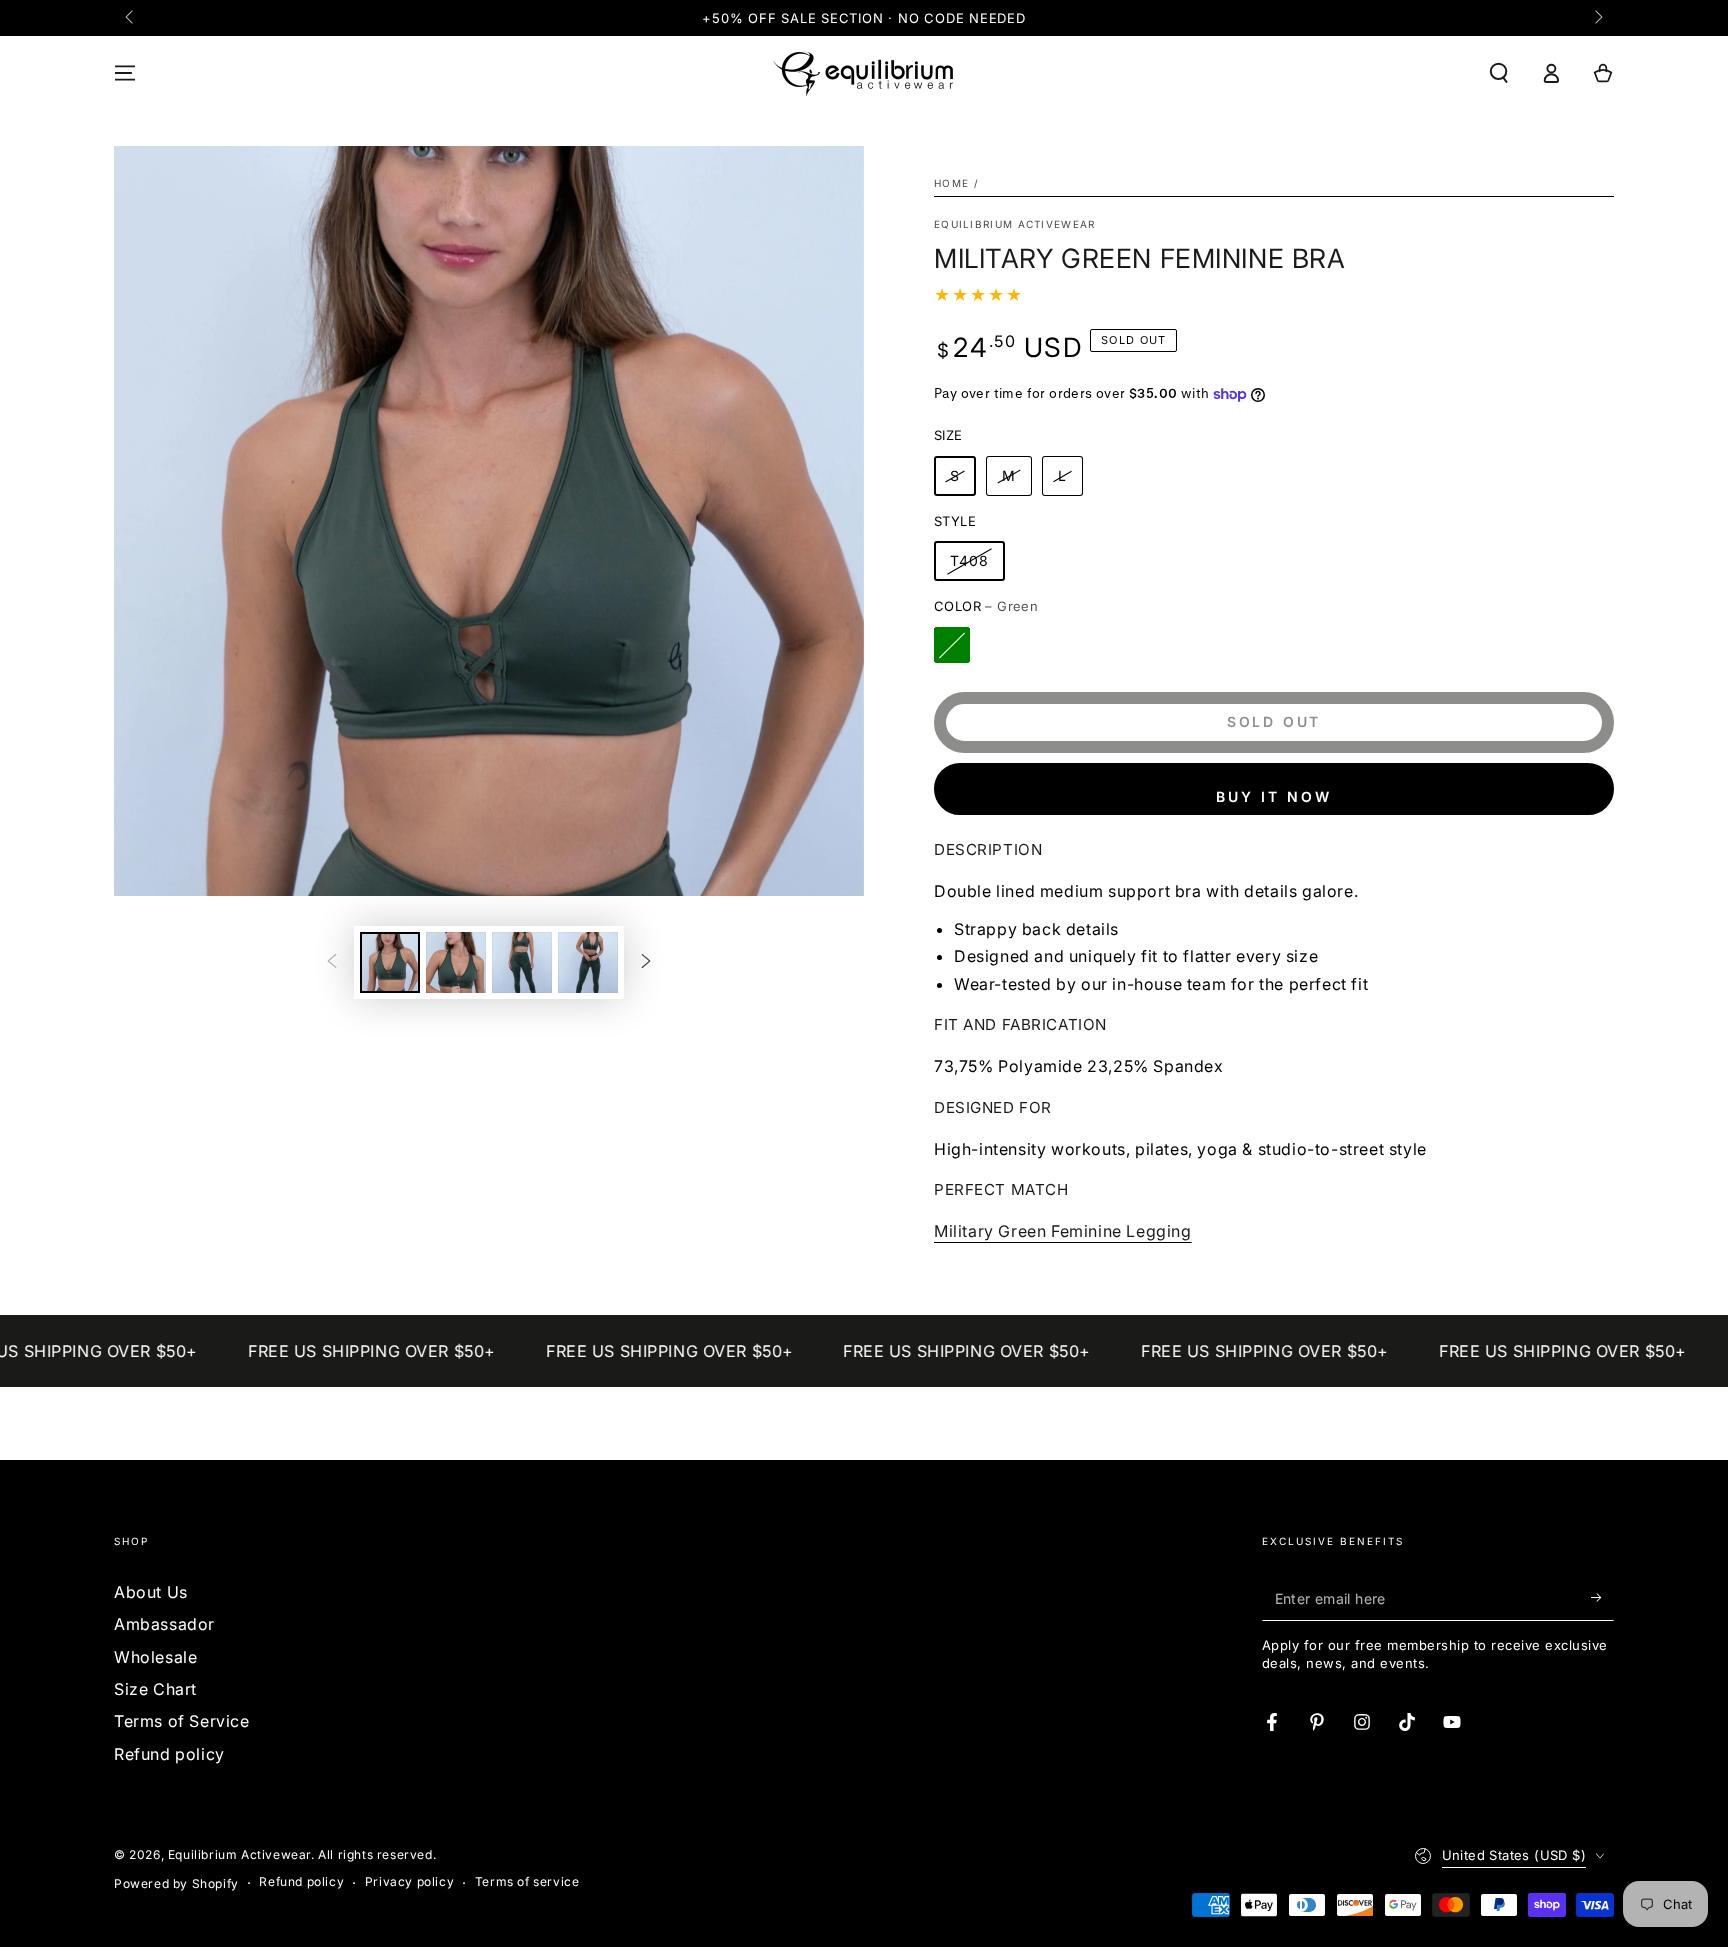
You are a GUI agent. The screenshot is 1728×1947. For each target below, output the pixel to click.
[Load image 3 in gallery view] (522, 962)
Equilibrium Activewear (1015, 224)
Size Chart (155, 1689)
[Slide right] (1597, 18)
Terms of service (527, 1881)
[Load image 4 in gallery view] (588, 962)
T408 (969, 560)
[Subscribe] (1602, 1598)
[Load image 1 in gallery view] (390, 962)
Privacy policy (409, 1881)
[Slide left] (131, 18)
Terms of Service (182, 1721)
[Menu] (125, 73)
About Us (151, 1592)
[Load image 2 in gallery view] (456, 962)
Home (951, 183)
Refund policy (169, 1754)
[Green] (952, 645)
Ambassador (164, 1624)
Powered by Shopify (176, 1883)
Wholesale (155, 1657)
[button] (1499, 73)
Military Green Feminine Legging (1063, 1231)
